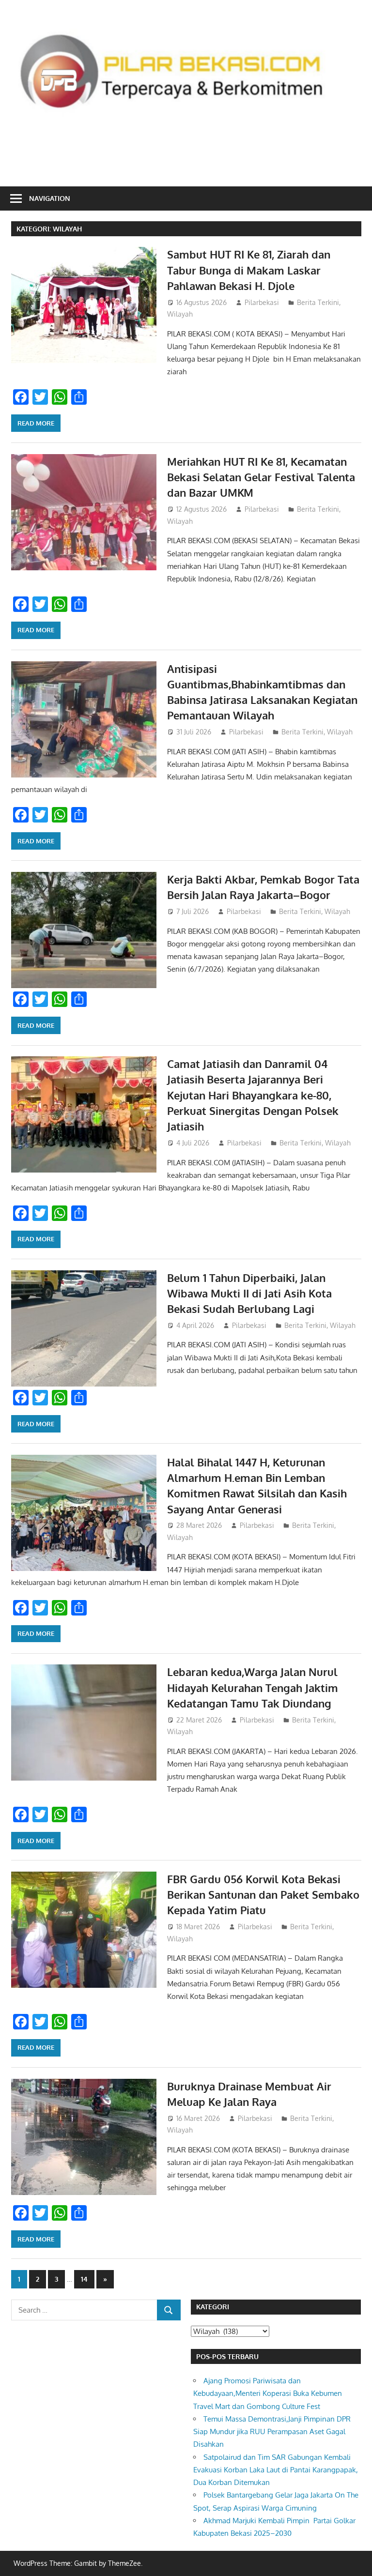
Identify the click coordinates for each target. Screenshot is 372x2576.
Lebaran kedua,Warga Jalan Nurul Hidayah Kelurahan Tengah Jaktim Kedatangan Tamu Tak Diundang (253, 1687)
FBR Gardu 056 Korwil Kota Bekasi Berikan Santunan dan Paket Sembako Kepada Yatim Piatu (263, 1895)
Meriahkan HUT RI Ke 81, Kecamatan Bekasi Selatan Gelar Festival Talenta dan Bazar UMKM (261, 477)
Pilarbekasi (262, 302)
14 (84, 2279)
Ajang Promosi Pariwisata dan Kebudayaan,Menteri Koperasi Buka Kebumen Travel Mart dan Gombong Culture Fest (268, 2393)
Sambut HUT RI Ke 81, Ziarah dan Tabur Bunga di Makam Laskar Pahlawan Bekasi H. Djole (249, 270)
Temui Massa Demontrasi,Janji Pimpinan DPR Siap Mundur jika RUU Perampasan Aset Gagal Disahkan (272, 2432)
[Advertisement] (187, 150)
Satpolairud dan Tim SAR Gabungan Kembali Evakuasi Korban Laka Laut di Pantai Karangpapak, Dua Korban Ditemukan (276, 2470)
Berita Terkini (318, 302)
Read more (36, 423)
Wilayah (180, 314)
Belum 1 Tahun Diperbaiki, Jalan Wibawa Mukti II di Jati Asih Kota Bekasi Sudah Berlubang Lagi (249, 1293)
